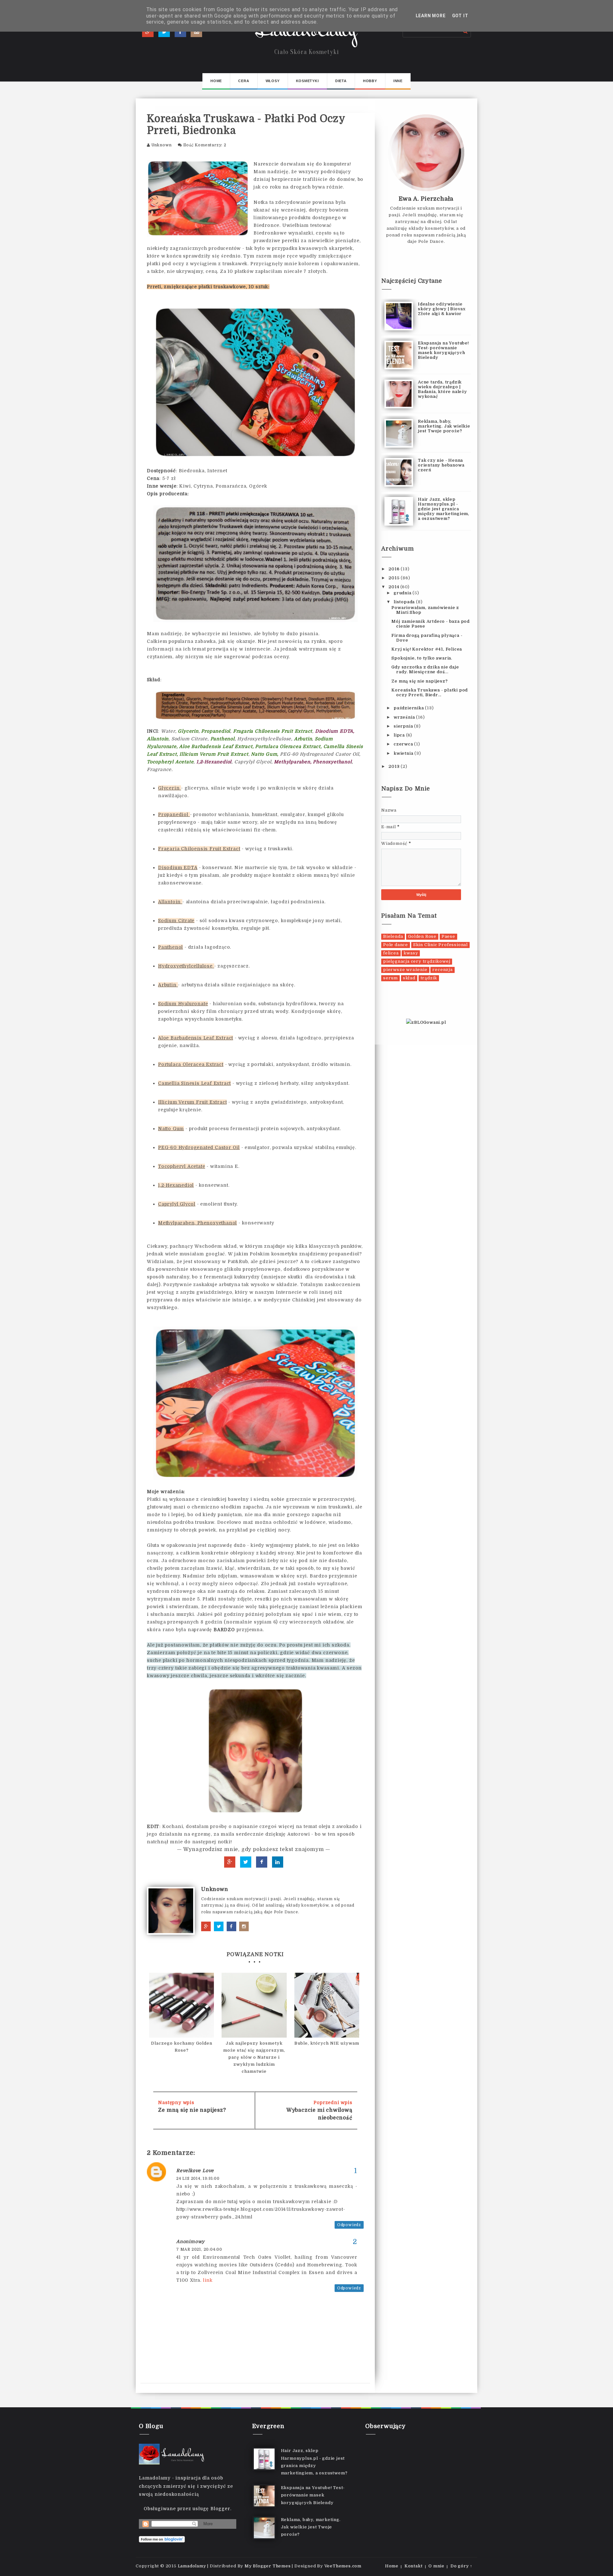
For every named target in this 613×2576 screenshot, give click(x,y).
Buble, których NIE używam (327, 2043)
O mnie (436, 2566)
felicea (391, 953)
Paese (448, 936)
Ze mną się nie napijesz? (192, 2110)
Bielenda (393, 936)
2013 (395, 766)
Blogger (220, 2509)
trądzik (429, 978)
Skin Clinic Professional (440, 945)
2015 (395, 578)
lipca (400, 735)
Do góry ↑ (462, 2566)
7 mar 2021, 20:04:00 (199, 2249)
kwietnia (404, 753)
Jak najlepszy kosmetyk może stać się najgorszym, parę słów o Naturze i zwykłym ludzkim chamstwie (254, 2057)
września (405, 717)
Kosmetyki (307, 81)
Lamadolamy (307, 32)
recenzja (442, 970)
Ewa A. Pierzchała (426, 199)
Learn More (431, 16)
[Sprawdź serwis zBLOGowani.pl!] (426, 1022)
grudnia (403, 593)
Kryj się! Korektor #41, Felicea (427, 649)
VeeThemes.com (343, 2566)
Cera (244, 81)
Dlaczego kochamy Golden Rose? (182, 2047)
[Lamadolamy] (173, 2454)
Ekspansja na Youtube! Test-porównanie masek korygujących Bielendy (443, 350)
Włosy (273, 81)
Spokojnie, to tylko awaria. (422, 658)
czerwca (404, 744)
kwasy (411, 953)
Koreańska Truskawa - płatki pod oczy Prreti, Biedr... (430, 692)
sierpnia (404, 726)
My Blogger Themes (268, 2566)
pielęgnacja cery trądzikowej (417, 961)
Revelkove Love (195, 2171)
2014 (394, 587)
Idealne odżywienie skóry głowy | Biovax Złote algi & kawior (442, 309)
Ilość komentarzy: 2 (205, 145)
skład (409, 978)
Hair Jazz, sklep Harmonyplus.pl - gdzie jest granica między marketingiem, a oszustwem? (444, 509)
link (208, 2280)
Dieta (341, 81)
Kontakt (414, 2566)
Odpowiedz (349, 2225)
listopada (405, 602)
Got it (460, 16)
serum (390, 978)
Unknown (162, 145)
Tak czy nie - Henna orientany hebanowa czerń (441, 465)
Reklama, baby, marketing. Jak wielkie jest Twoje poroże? (444, 426)
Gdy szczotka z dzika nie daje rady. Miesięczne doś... (425, 669)
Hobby (370, 81)
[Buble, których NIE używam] (327, 2005)
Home (216, 81)
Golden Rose (422, 936)
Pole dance (396, 945)
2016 (395, 569)
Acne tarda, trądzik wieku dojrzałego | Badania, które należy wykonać (443, 389)
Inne (398, 81)
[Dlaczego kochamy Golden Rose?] (182, 2005)
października (409, 708)
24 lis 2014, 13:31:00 (198, 2179)
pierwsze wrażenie (405, 970)
